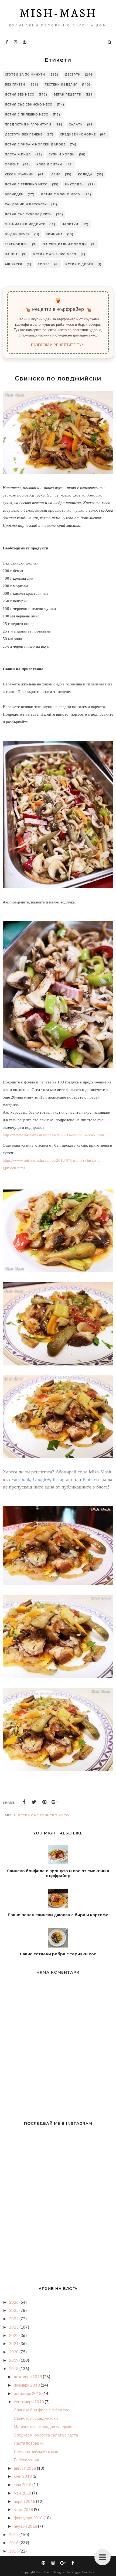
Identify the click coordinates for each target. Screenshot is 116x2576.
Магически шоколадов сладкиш (43, 2427)
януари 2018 (26, 2526)
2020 (14, 2352)
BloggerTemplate (83, 2572)
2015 (14, 2551)
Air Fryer (14, 264)
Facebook (21, 1479)
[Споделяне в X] (34, 1802)
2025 (14, 2310)
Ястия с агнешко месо (55, 254)
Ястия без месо (20, 95)
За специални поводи (65, 244)
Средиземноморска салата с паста (46, 2435)
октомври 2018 (28, 2393)
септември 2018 (29, 2402)
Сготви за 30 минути (25, 75)
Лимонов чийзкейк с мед (36, 2451)
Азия (56, 174)
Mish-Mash (58, 14)
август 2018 (25, 2468)
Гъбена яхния (26, 2460)
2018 (14, 2368)
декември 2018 (28, 2377)
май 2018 (23, 2493)
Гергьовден (16, 244)
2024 (14, 2319)
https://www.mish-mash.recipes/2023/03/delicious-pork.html (53, 1135)
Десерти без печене (24, 135)
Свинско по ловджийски (36, 2418)
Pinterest (91, 1479)
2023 (14, 2327)
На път (11, 254)
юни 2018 (23, 2485)
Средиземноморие (78, 135)
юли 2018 (23, 2476)
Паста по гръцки (29, 2443)
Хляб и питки (49, 164)
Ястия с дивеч (79, 264)
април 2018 (25, 2501)
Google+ (41, 1479)
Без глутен (15, 85)
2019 (14, 2360)
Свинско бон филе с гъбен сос (42, 2410)
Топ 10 (44, 264)
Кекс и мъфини (19, 174)
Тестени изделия (61, 85)
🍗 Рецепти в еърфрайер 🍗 (58, 309)
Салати (76, 125)
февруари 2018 (29, 2518)
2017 (14, 2534)
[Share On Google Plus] (55, 1802)
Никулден (74, 184)
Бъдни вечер (17, 234)
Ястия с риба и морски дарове (35, 145)
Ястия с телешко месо (26, 184)
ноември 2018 (27, 2385)
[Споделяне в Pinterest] (45, 1802)
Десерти (73, 75)
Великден (14, 194)
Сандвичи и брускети (26, 204)
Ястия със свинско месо (29, 105)
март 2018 (24, 2509)
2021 (14, 2343)
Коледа (85, 174)
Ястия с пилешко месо (27, 115)
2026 (14, 2302)
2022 (14, 2335)
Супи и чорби (62, 154)
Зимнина (54, 234)
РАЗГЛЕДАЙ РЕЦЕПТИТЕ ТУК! (58, 345)
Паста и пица (18, 154)
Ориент (12, 164)
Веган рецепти (68, 95)
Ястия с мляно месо (61, 194)
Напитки (70, 224)
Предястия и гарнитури (28, 125)
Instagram (62, 1479)
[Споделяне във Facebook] (24, 1802)
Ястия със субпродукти (28, 214)
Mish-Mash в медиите (25, 224)
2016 (14, 2543)
